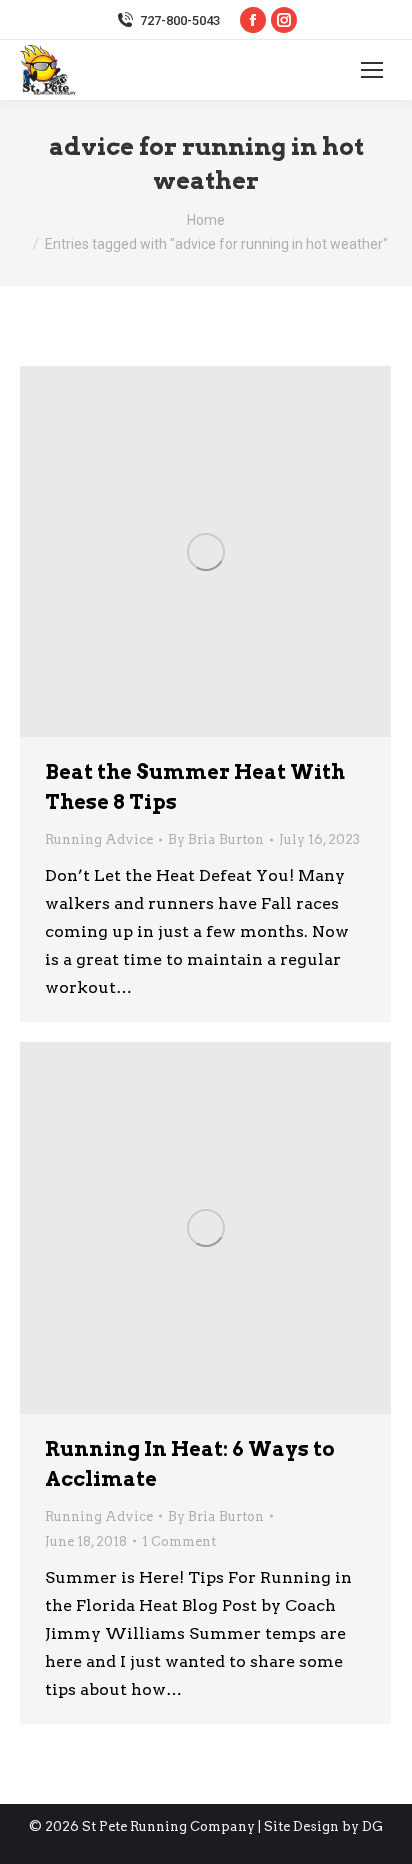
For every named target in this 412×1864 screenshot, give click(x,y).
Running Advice (99, 839)
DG (372, 1826)
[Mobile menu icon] (372, 70)
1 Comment (179, 1541)
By (216, 839)
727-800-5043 (180, 20)
